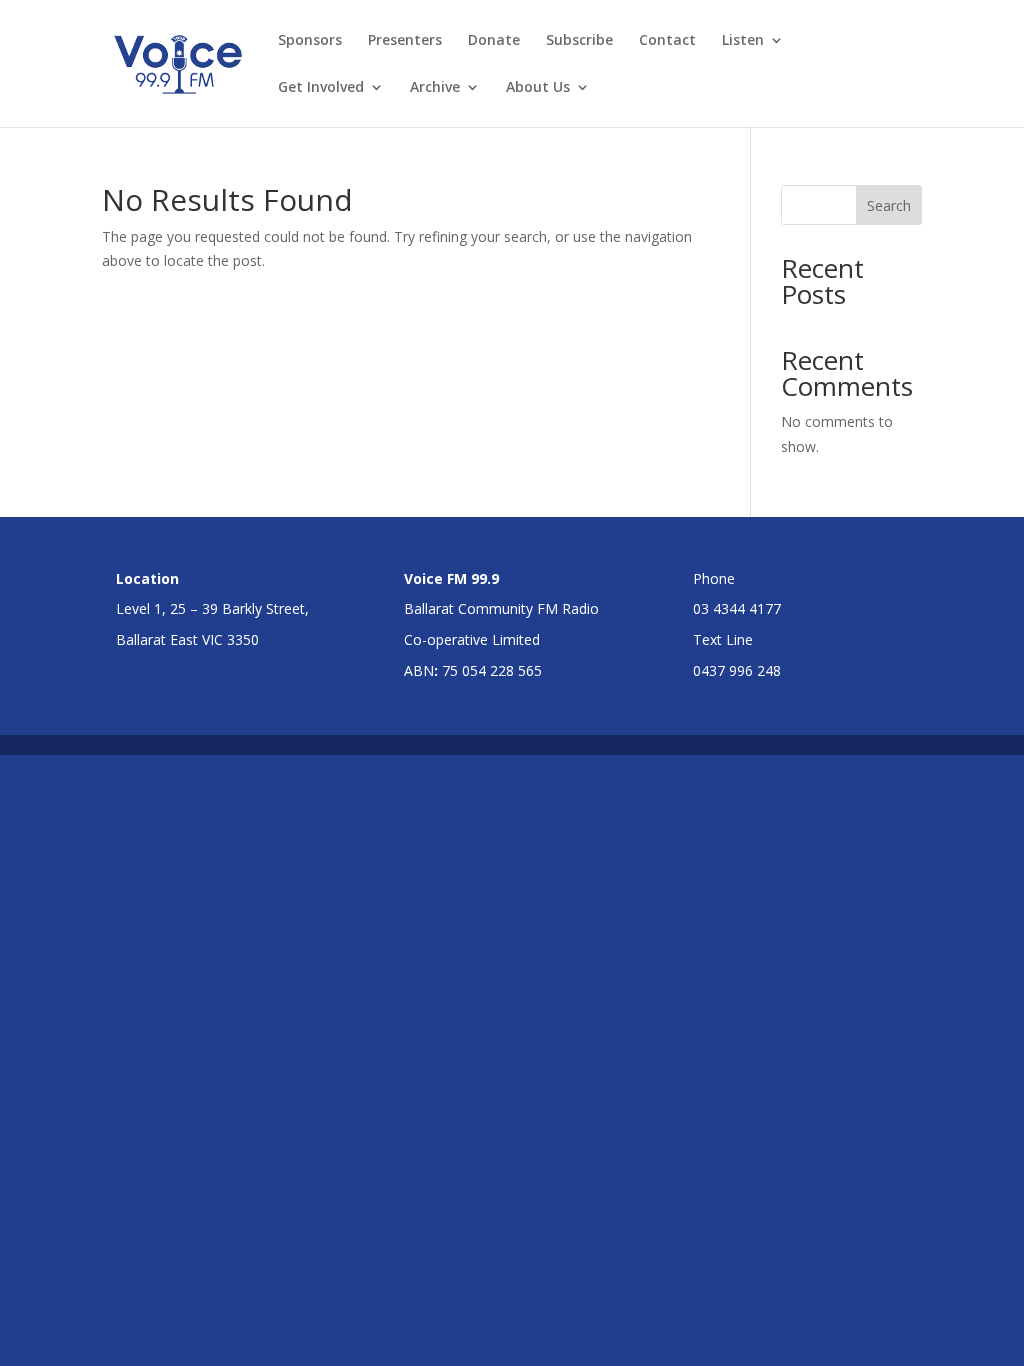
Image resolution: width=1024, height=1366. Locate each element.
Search (889, 205)
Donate (494, 41)
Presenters (405, 41)
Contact (667, 41)
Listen (743, 41)
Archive (435, 88)
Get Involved (321, 88)
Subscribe (579, 41)
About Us (538, 88)
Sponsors (310, 41)
